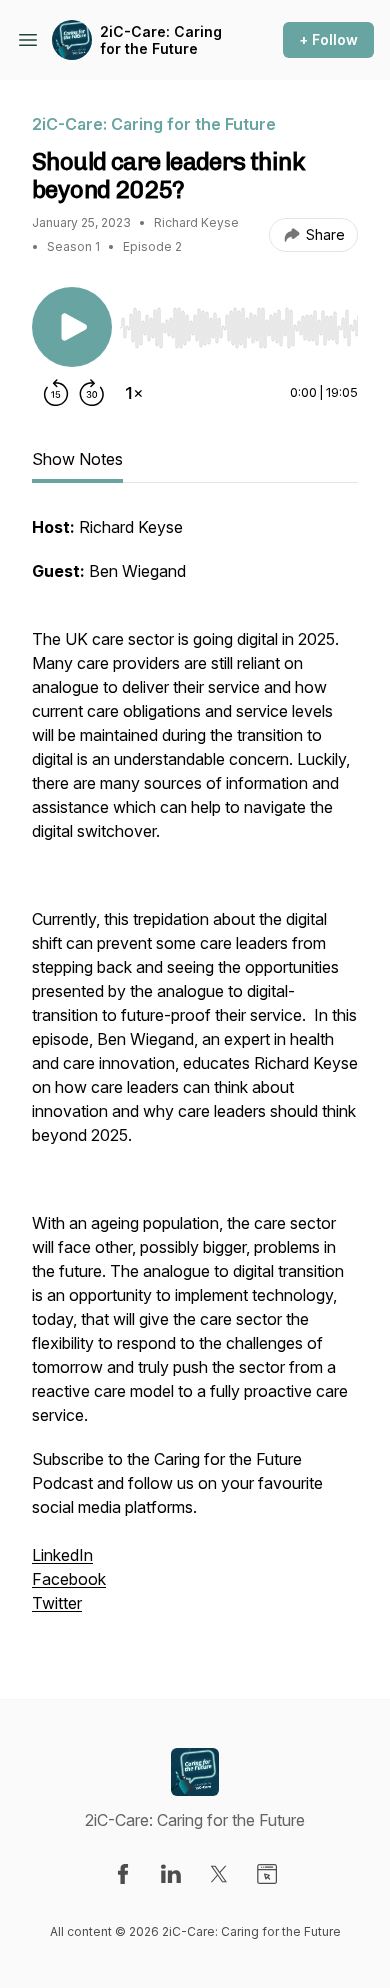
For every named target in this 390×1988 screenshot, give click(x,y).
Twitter (57, 1603)
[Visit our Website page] (267, 1874)
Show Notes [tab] (77, 459)
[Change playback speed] (134, 393)
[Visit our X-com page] (219, 1874)
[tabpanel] (195, 1075)
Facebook (69, 1579)
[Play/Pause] (72, 327)
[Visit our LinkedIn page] (171, 1874)
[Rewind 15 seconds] (56, 393)
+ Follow (328, 39)
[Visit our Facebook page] (123, 1874)
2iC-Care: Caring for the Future (161, 40)
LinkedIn (62, 1555)
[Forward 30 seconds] (92, 393)
